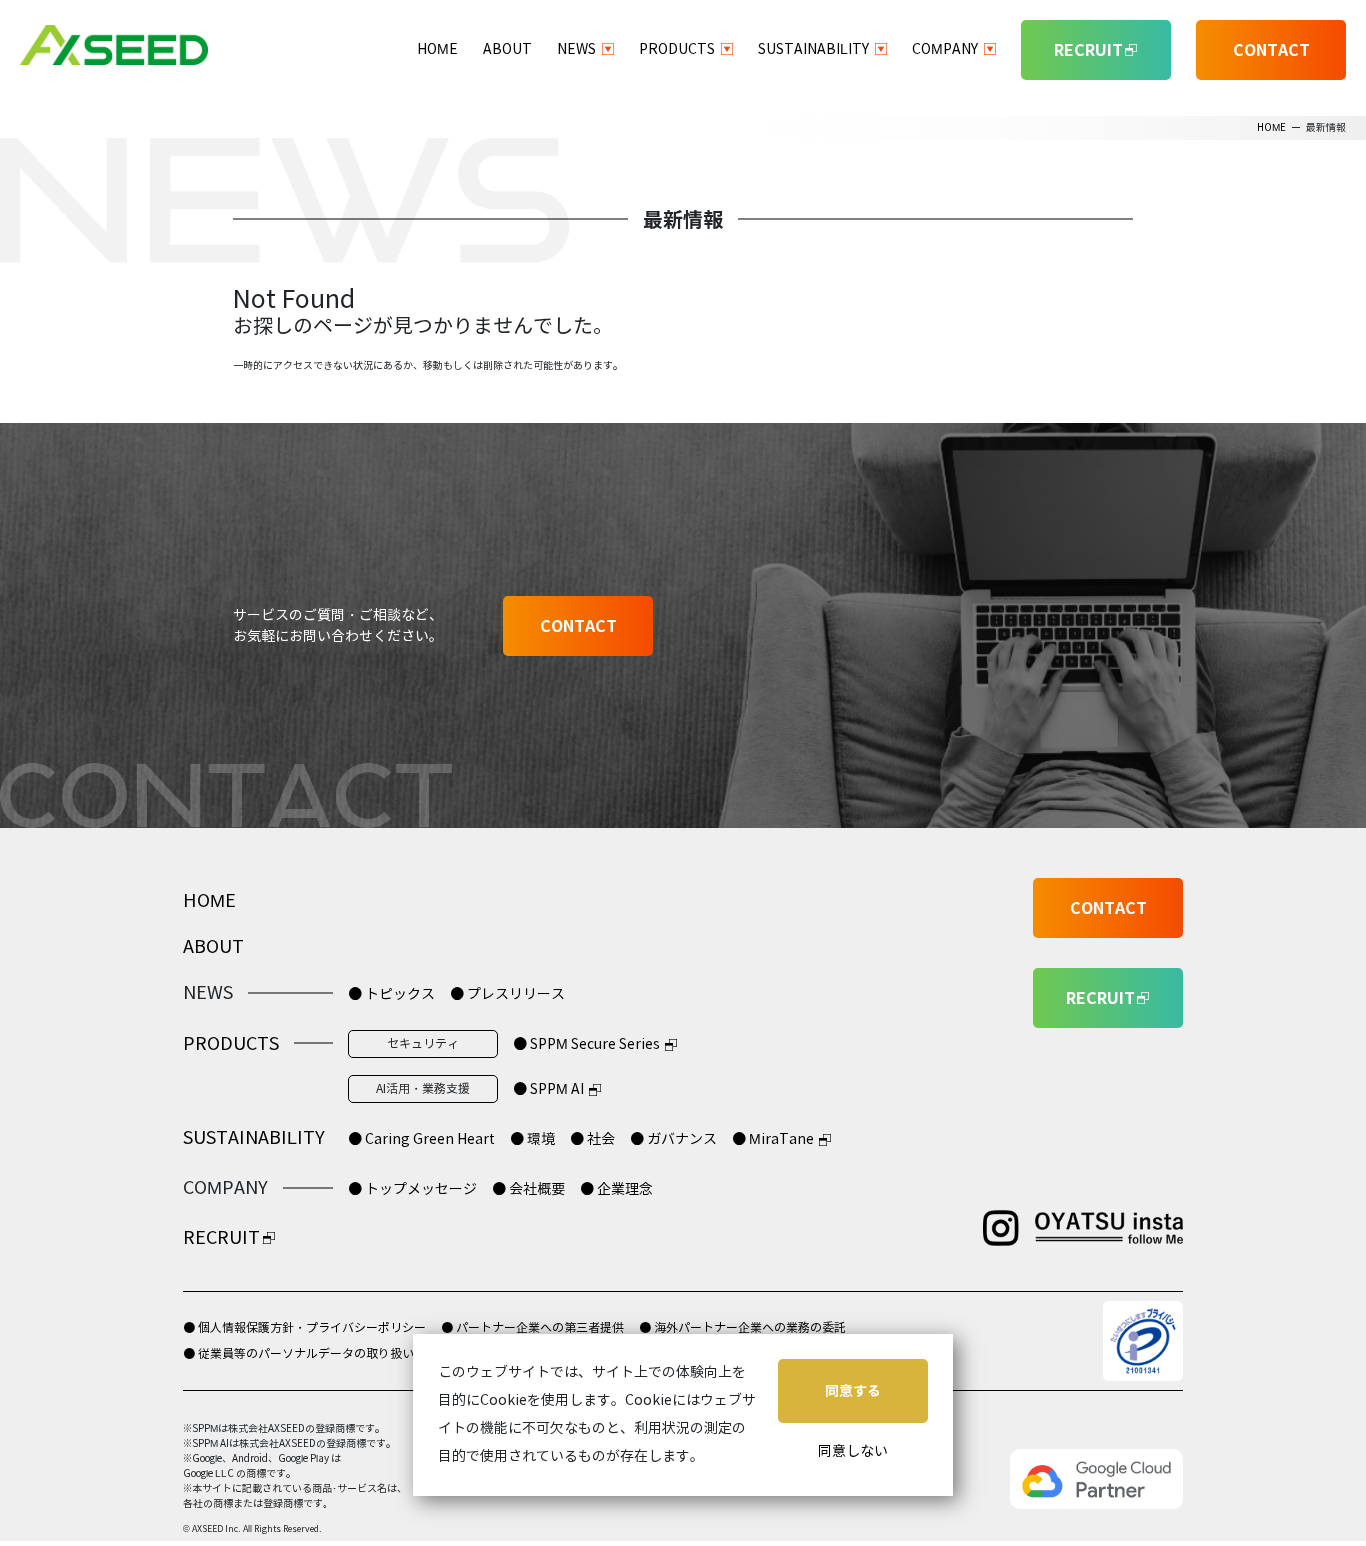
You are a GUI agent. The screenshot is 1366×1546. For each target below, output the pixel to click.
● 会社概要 (528, 1189)
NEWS (576, 49)
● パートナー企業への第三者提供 (532, 1327)
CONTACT (1271, 50)
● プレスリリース (507, 994)
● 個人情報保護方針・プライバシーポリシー (304, 1327)
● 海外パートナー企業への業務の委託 (742, 1327)
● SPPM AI (548, 1089)
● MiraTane (773, 1139)
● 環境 (532, 1139)
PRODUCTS (677, 49)
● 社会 (592, 1139)
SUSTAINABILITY (813, 49)
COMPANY (945, 49)
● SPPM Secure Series (586, 1044)
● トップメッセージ (412, 1189)
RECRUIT (221, 1238)
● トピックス (391, 994)
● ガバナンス (673, 1139)
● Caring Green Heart (421, 1139)
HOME (437, 49)
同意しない (853, 1451)
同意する (853, 1390)
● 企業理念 (616, 1189)
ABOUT (507, 49)
